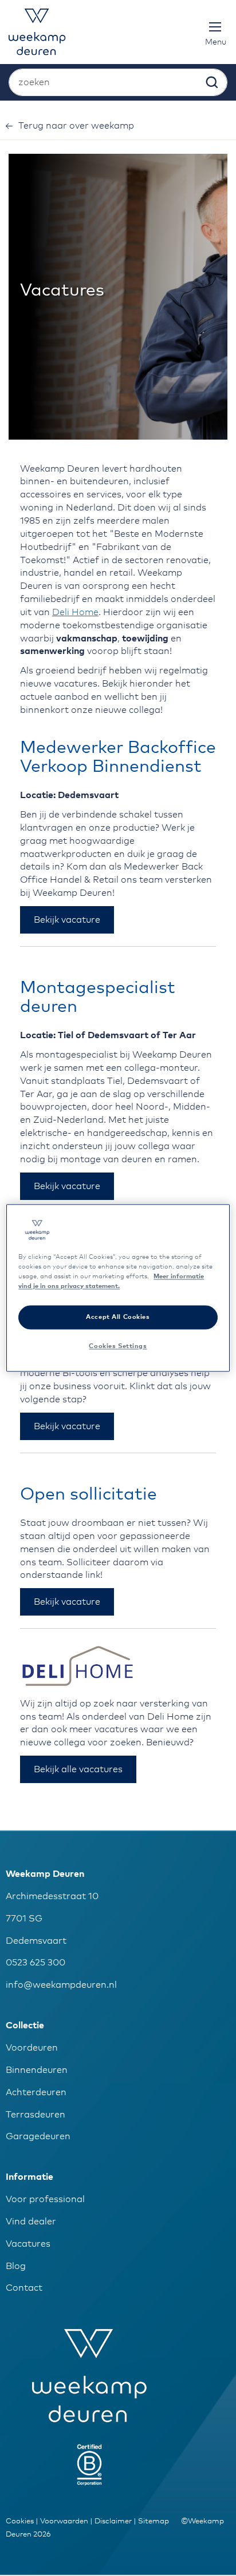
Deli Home (75, 612)
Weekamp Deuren (45, 1874)
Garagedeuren (38, 2136)
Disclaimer (113, 2521)
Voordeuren (32, 2048)
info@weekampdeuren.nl (61, 1985)
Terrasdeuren (36, 2115)
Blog (16, 2266)
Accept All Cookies (118, 1317)
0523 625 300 (36, 1963)
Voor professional (45, 2199)
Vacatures (28, 2244)
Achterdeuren (36, 2092)
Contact (24, 2288)
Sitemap (154, 2521)
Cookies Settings (118, 1347)
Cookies (20, 2521)
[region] (118, 1288)
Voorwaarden (64, 2521)
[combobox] (118, 82)
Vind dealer (31, 2222)
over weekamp (76, 126)
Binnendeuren (37, 2070)
